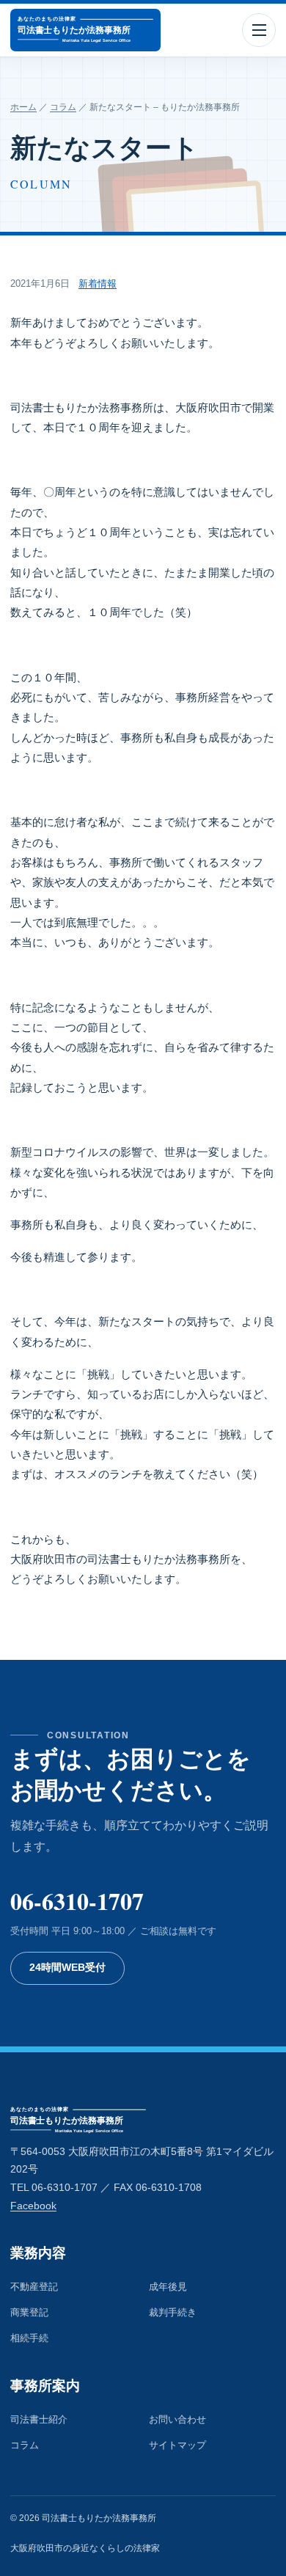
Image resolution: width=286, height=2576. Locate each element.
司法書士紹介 (39, 2419)
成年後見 (168, 2287)
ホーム (23, 107)
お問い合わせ (177, 2419)
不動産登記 (34, 2287)
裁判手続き (173, 2312)
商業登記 (29, 2312)
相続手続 (29, 2338)
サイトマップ (177, 2445)
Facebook (33, 2206)
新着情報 (98, 283)
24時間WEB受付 (67, 1968)
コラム (63, 107)
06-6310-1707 (77, 1901)
